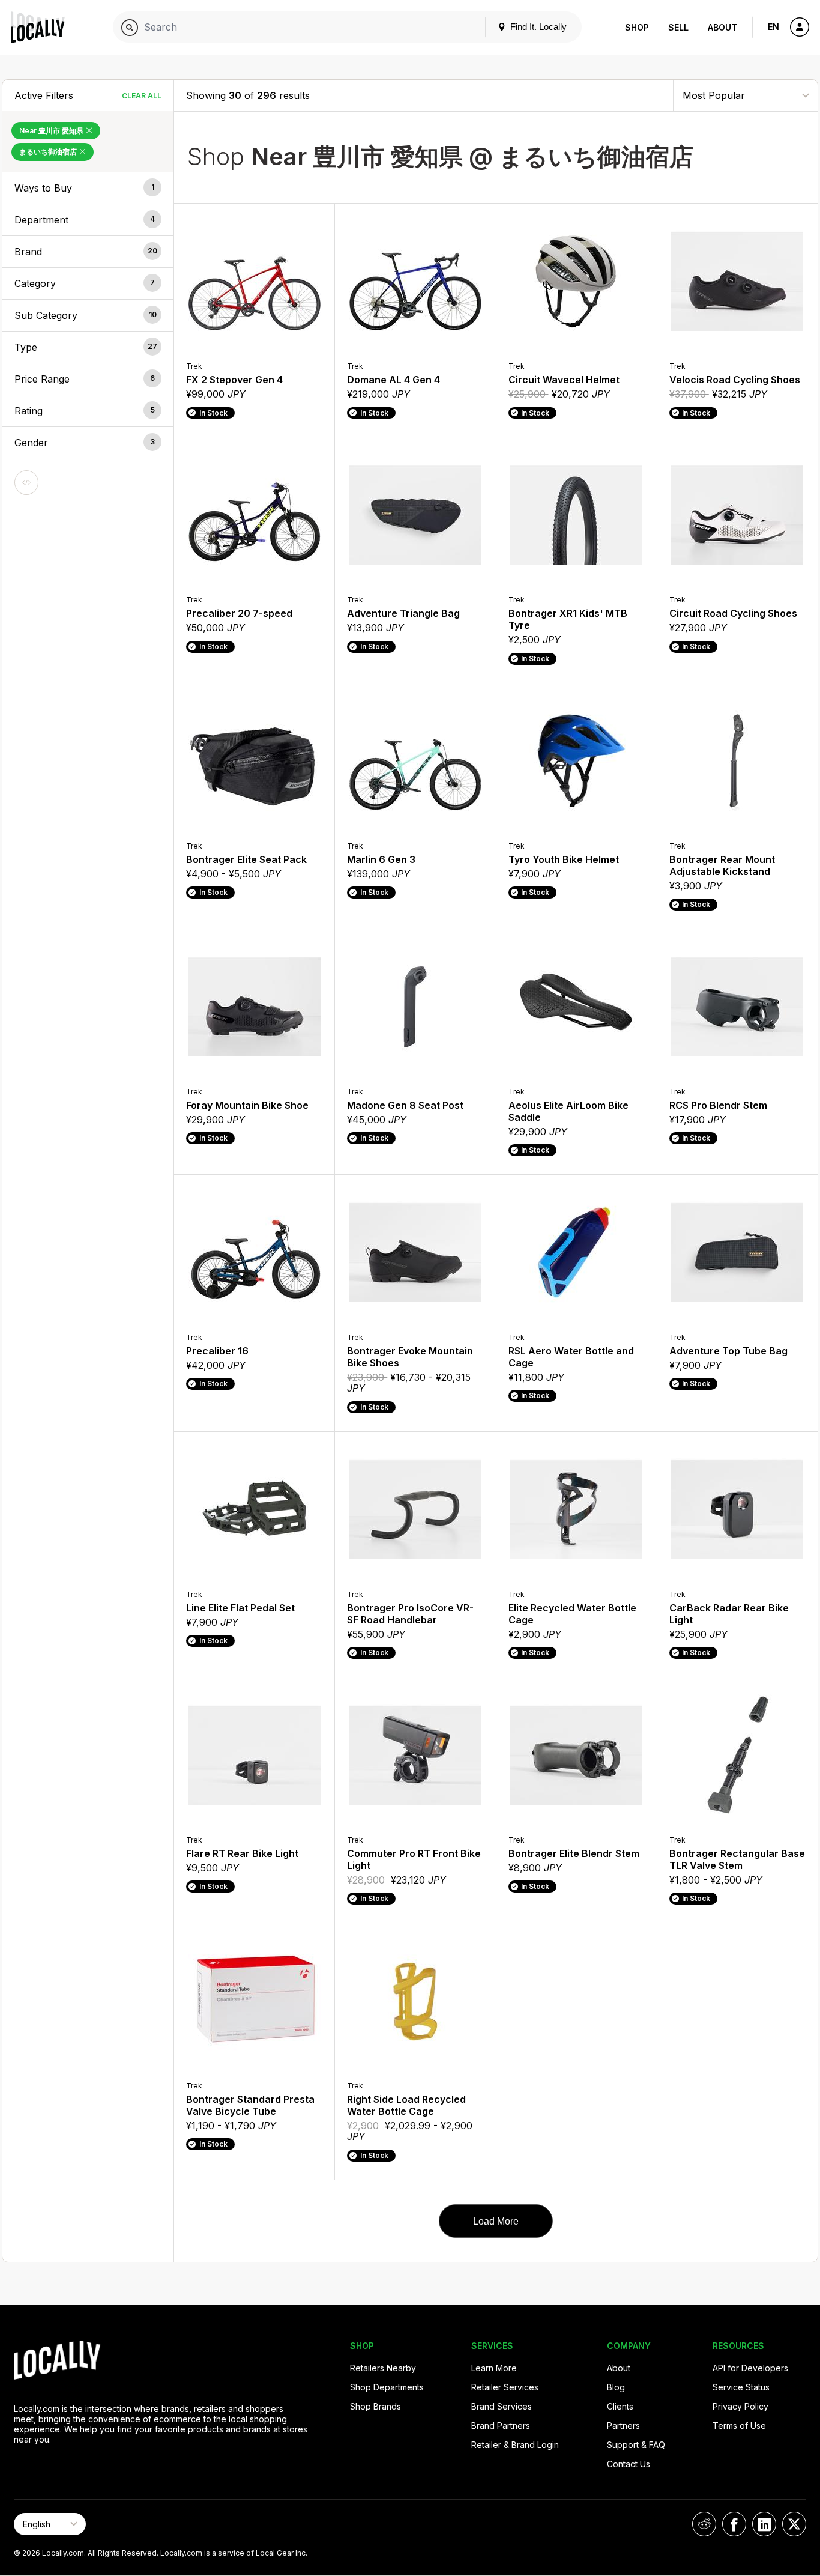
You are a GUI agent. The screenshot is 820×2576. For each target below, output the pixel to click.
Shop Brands (375, 2406)
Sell (678, 27)
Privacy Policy (740, 2406)
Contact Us (629, 2464)
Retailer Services (505, 2387)
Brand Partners (501, 2426)
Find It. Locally (537, 27)
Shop (637, 27)
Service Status (741, 2387)
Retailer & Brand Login (515, 2445)
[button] (88, 188)
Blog (616, 2387)
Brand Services (502, 2406)
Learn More (494, 2368)
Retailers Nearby (383, 2368)
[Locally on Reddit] (704, 2524)
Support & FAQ (636, 2445)
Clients (620, 2406)
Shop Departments (387, 2387)
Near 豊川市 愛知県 (52, 131)
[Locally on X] (794, 2524)
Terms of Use (739, 2426)
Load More (496, 2221)
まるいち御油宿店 (49, 152)
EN (773, 27)
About (722, 27)
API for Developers (750, 2368)
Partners (623, 2426)
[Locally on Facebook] (734, 2524)
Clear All (142, 96)
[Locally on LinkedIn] (764, 2524)
